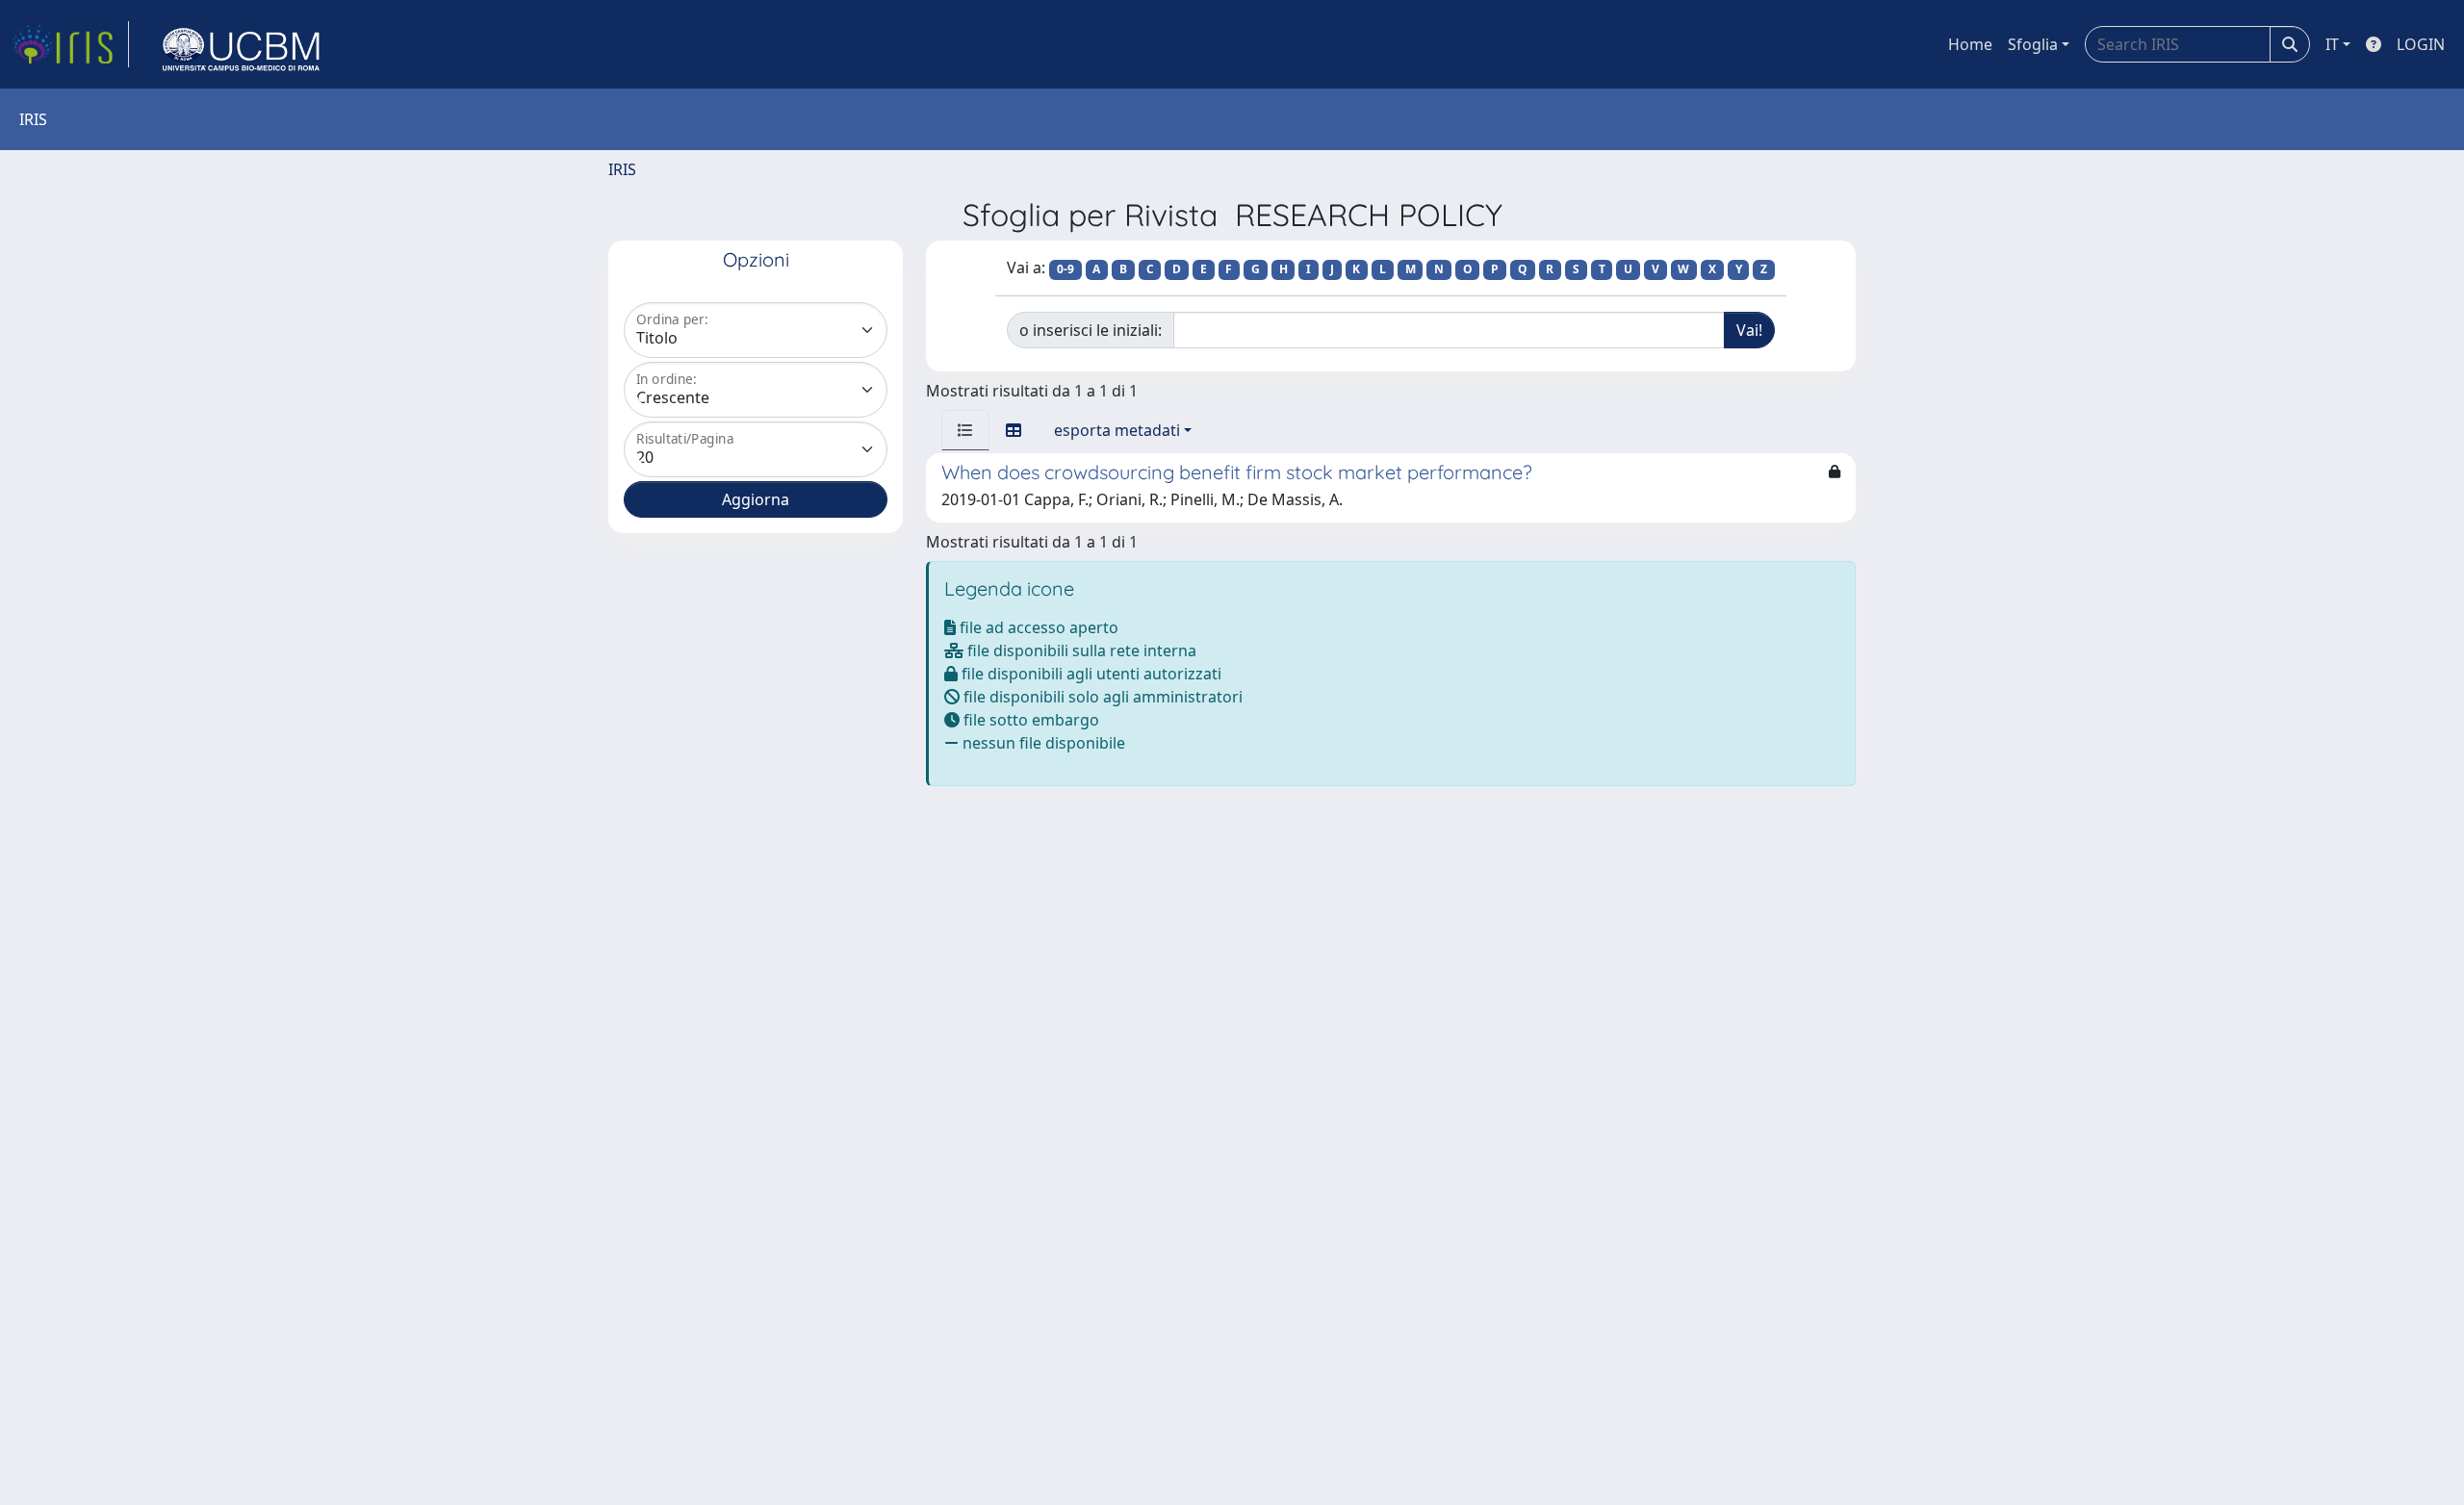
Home (1970, 44)
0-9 (1065, 269)
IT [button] (2332, 44)
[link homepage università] (242, 44)
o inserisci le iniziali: (1091, 330)
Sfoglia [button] (2033, 44)
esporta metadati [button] (1117, 430)
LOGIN (2421, 44)
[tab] (965, 430)
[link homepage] (70, 44)
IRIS (622, 169)
